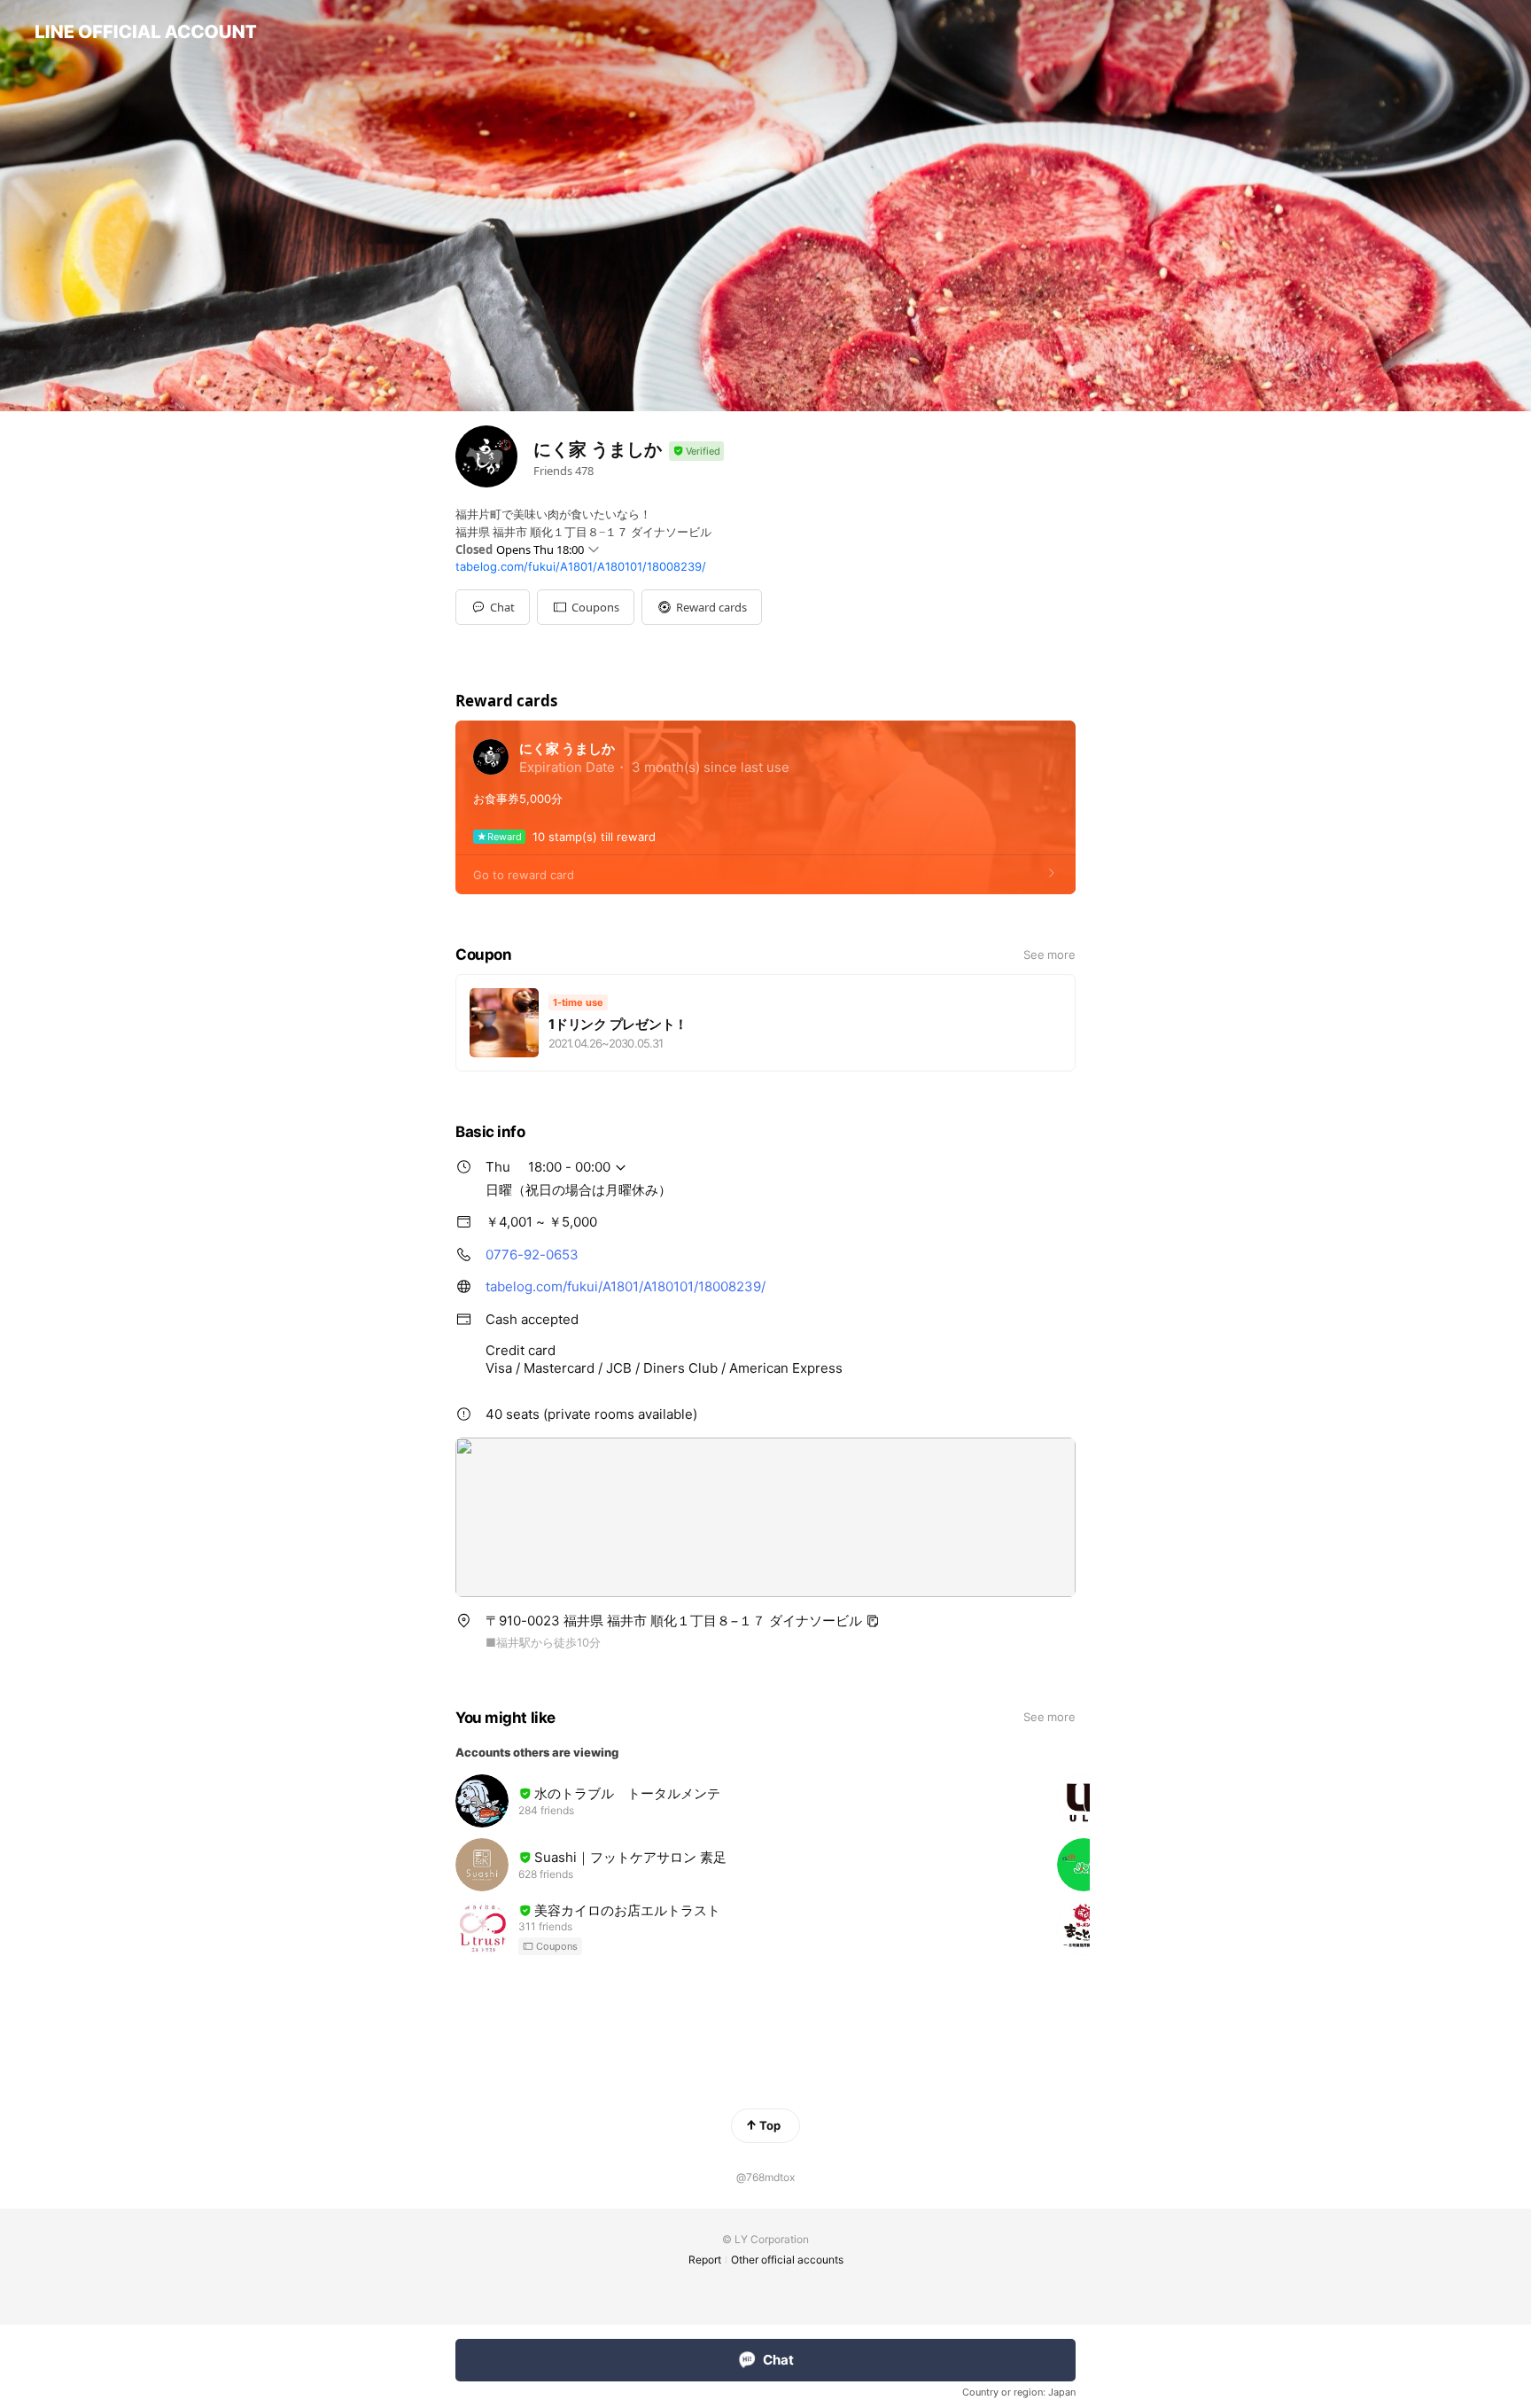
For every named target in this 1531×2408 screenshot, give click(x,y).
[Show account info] (696, 452)
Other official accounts (787, 2260)
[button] (586, 607)
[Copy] (873, 1621)
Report (705, 2260)
